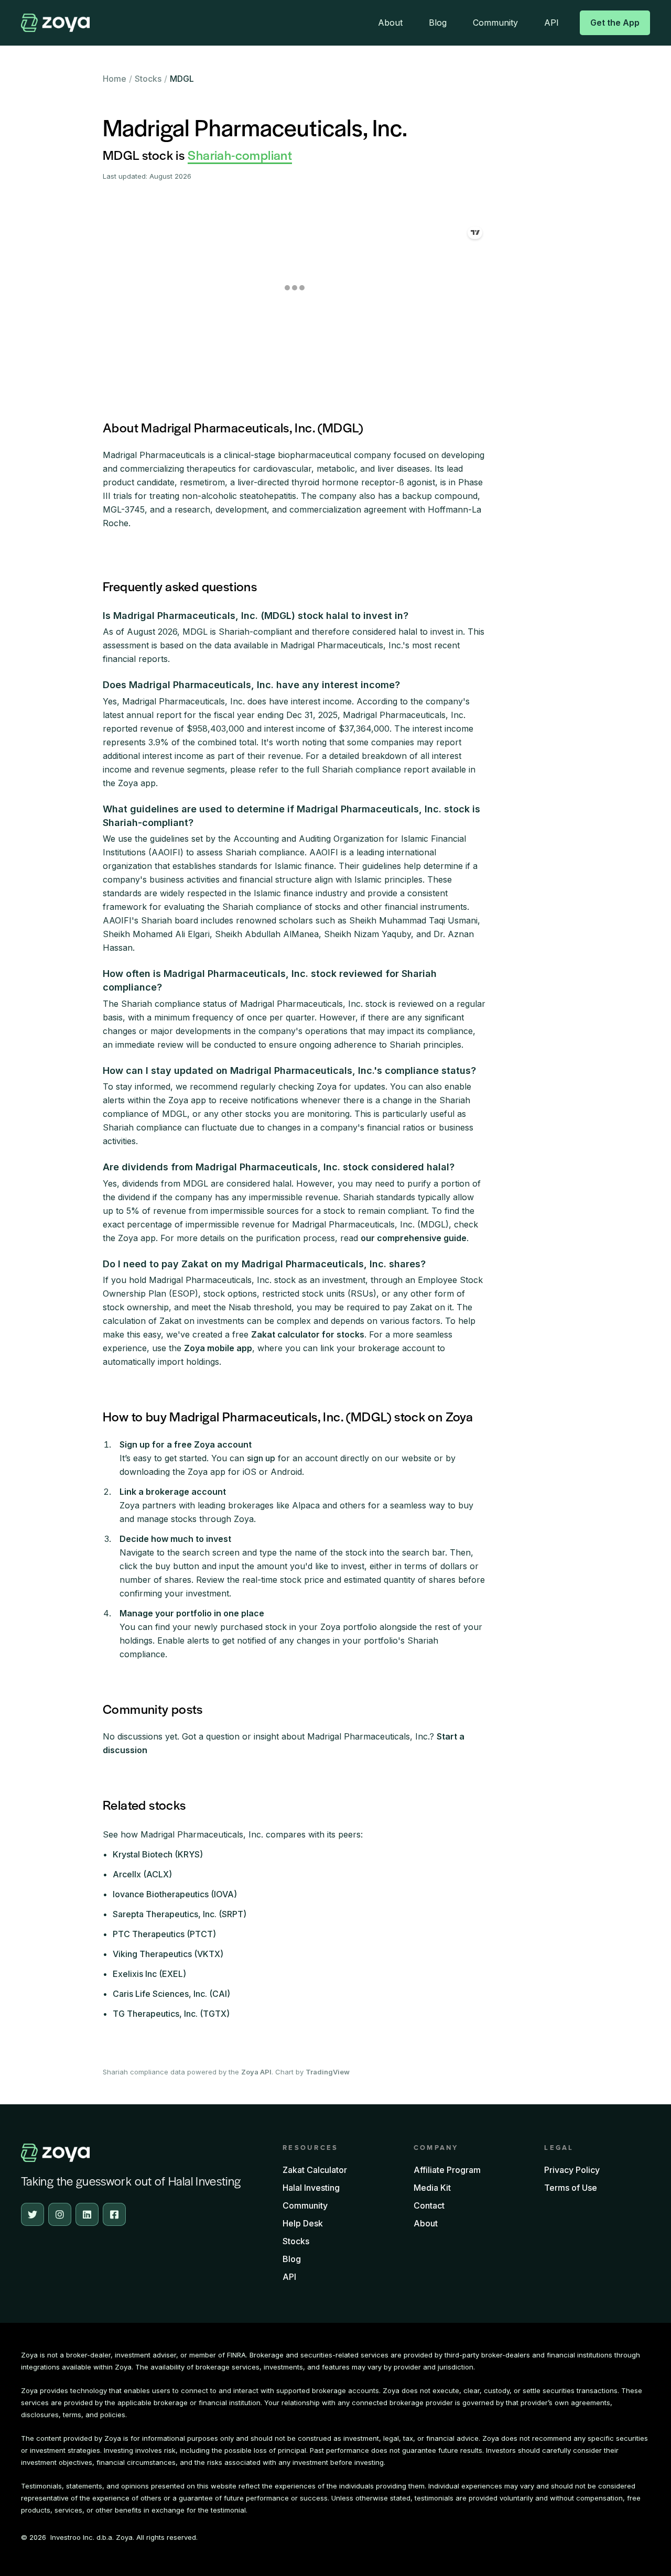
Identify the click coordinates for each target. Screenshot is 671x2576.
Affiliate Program (447, 2170)
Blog (438, 23)
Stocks (148, 79)
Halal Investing (311, 2188)
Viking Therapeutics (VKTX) (168, 1954)
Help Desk (303, 2223)
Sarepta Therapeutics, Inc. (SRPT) (180, 1914)
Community (495, 23)
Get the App (615, 23)
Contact (429, 2205)
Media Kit (432, 2188)
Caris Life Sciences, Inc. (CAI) (171, 1994)
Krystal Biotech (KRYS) (158, 1854)
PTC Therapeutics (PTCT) (164, 1934)
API (551, 23)
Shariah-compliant (240, 155)
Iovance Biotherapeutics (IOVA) (175, 1894)
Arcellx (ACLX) (142, 1874)
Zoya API (256, 2072)
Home (115, 79)
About (390, 23)
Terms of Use (571, 2188)
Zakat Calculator (315, 2170)
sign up (261, 1458)
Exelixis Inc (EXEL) (149, 1974)
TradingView (328, 2072)
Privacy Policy (572, 2170)
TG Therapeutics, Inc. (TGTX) (171, 2014)
